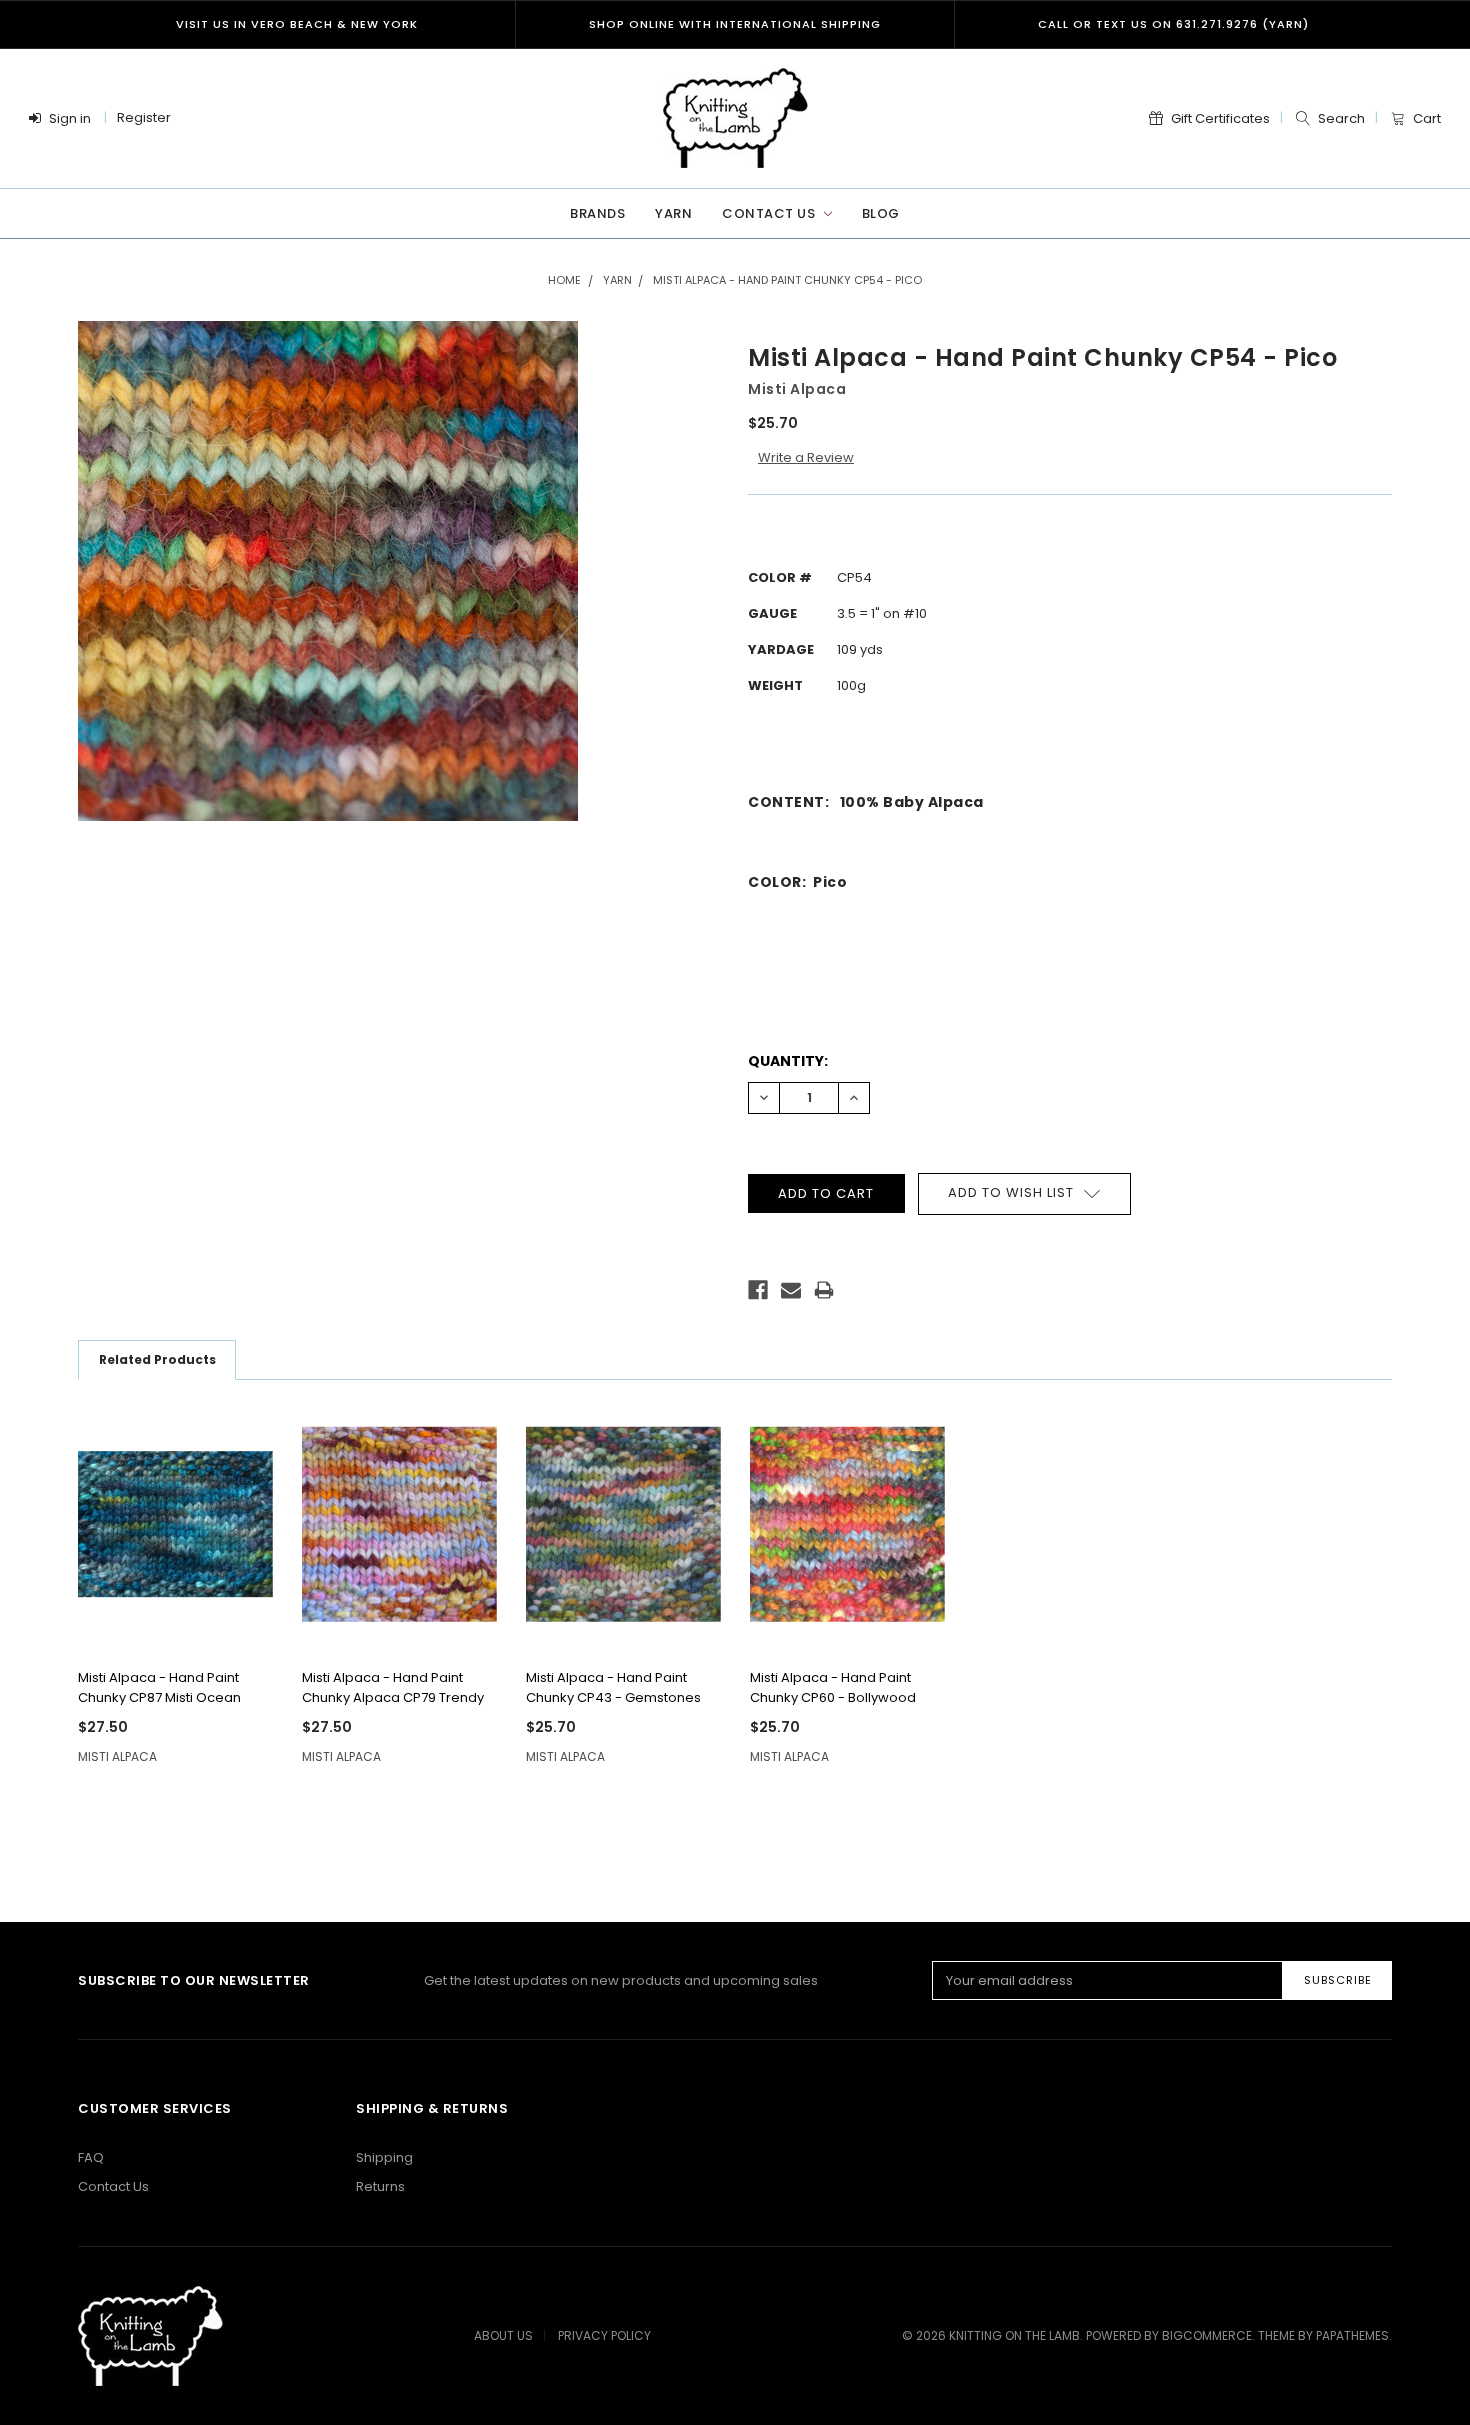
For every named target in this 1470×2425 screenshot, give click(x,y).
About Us (503, 2335)
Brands (597, 213)
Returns (380, 2186)
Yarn (673, 213)
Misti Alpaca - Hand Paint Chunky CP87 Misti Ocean (159, 1687)
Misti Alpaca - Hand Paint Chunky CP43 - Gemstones (613, 1687)
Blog (881, 213)
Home (564, 280)
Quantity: (788, 1061)
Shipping (384, 2157)
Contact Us (770, 213)
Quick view (175, 1624)
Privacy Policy (604, 2335)
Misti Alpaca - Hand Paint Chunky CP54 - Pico (787, 280)
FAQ (91, 2157)
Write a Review (806, 457)
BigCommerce (1207, 2335)
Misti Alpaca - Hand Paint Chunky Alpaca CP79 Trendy (393, 1687)
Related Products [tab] (157, 1359)
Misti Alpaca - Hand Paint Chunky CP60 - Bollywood (833, 1687)
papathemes (1352, 2335)
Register (144, 117)
